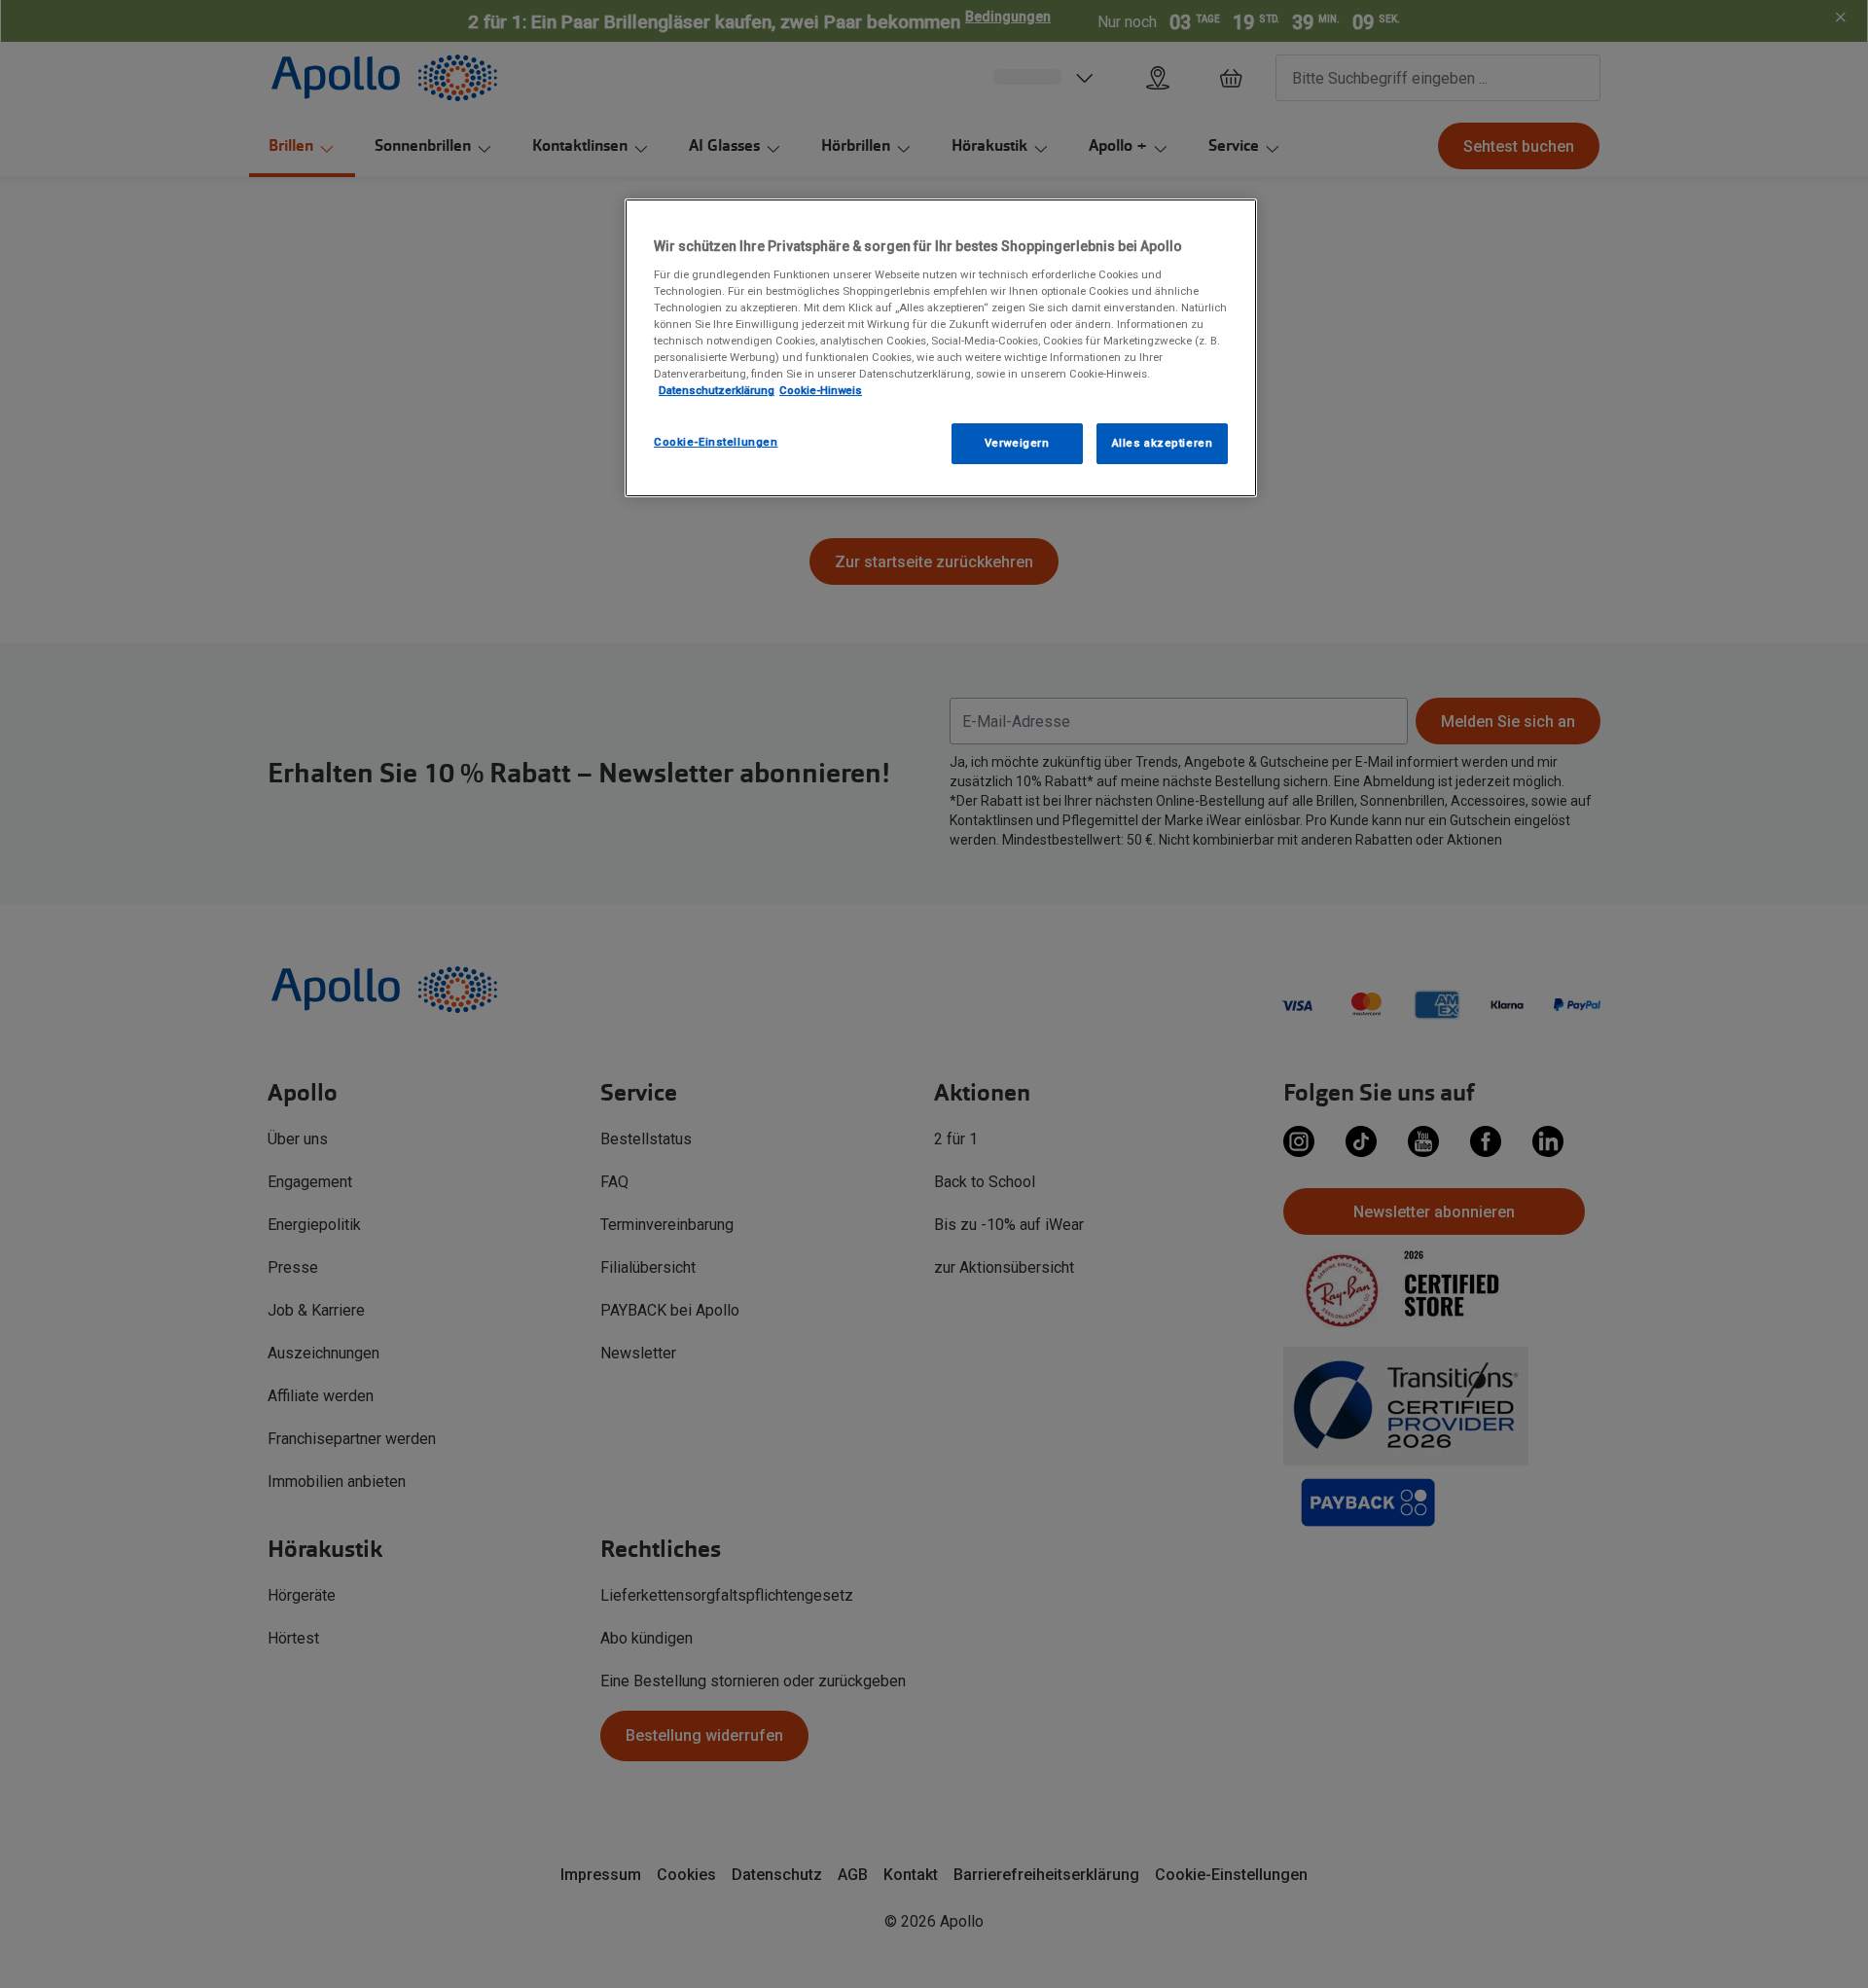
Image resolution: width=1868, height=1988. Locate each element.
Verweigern (1017, 443)
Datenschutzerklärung (717, 390)
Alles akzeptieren (1163, 443)
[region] (941, 348)
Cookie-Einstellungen (716, 442)
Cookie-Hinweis (821, 390)
